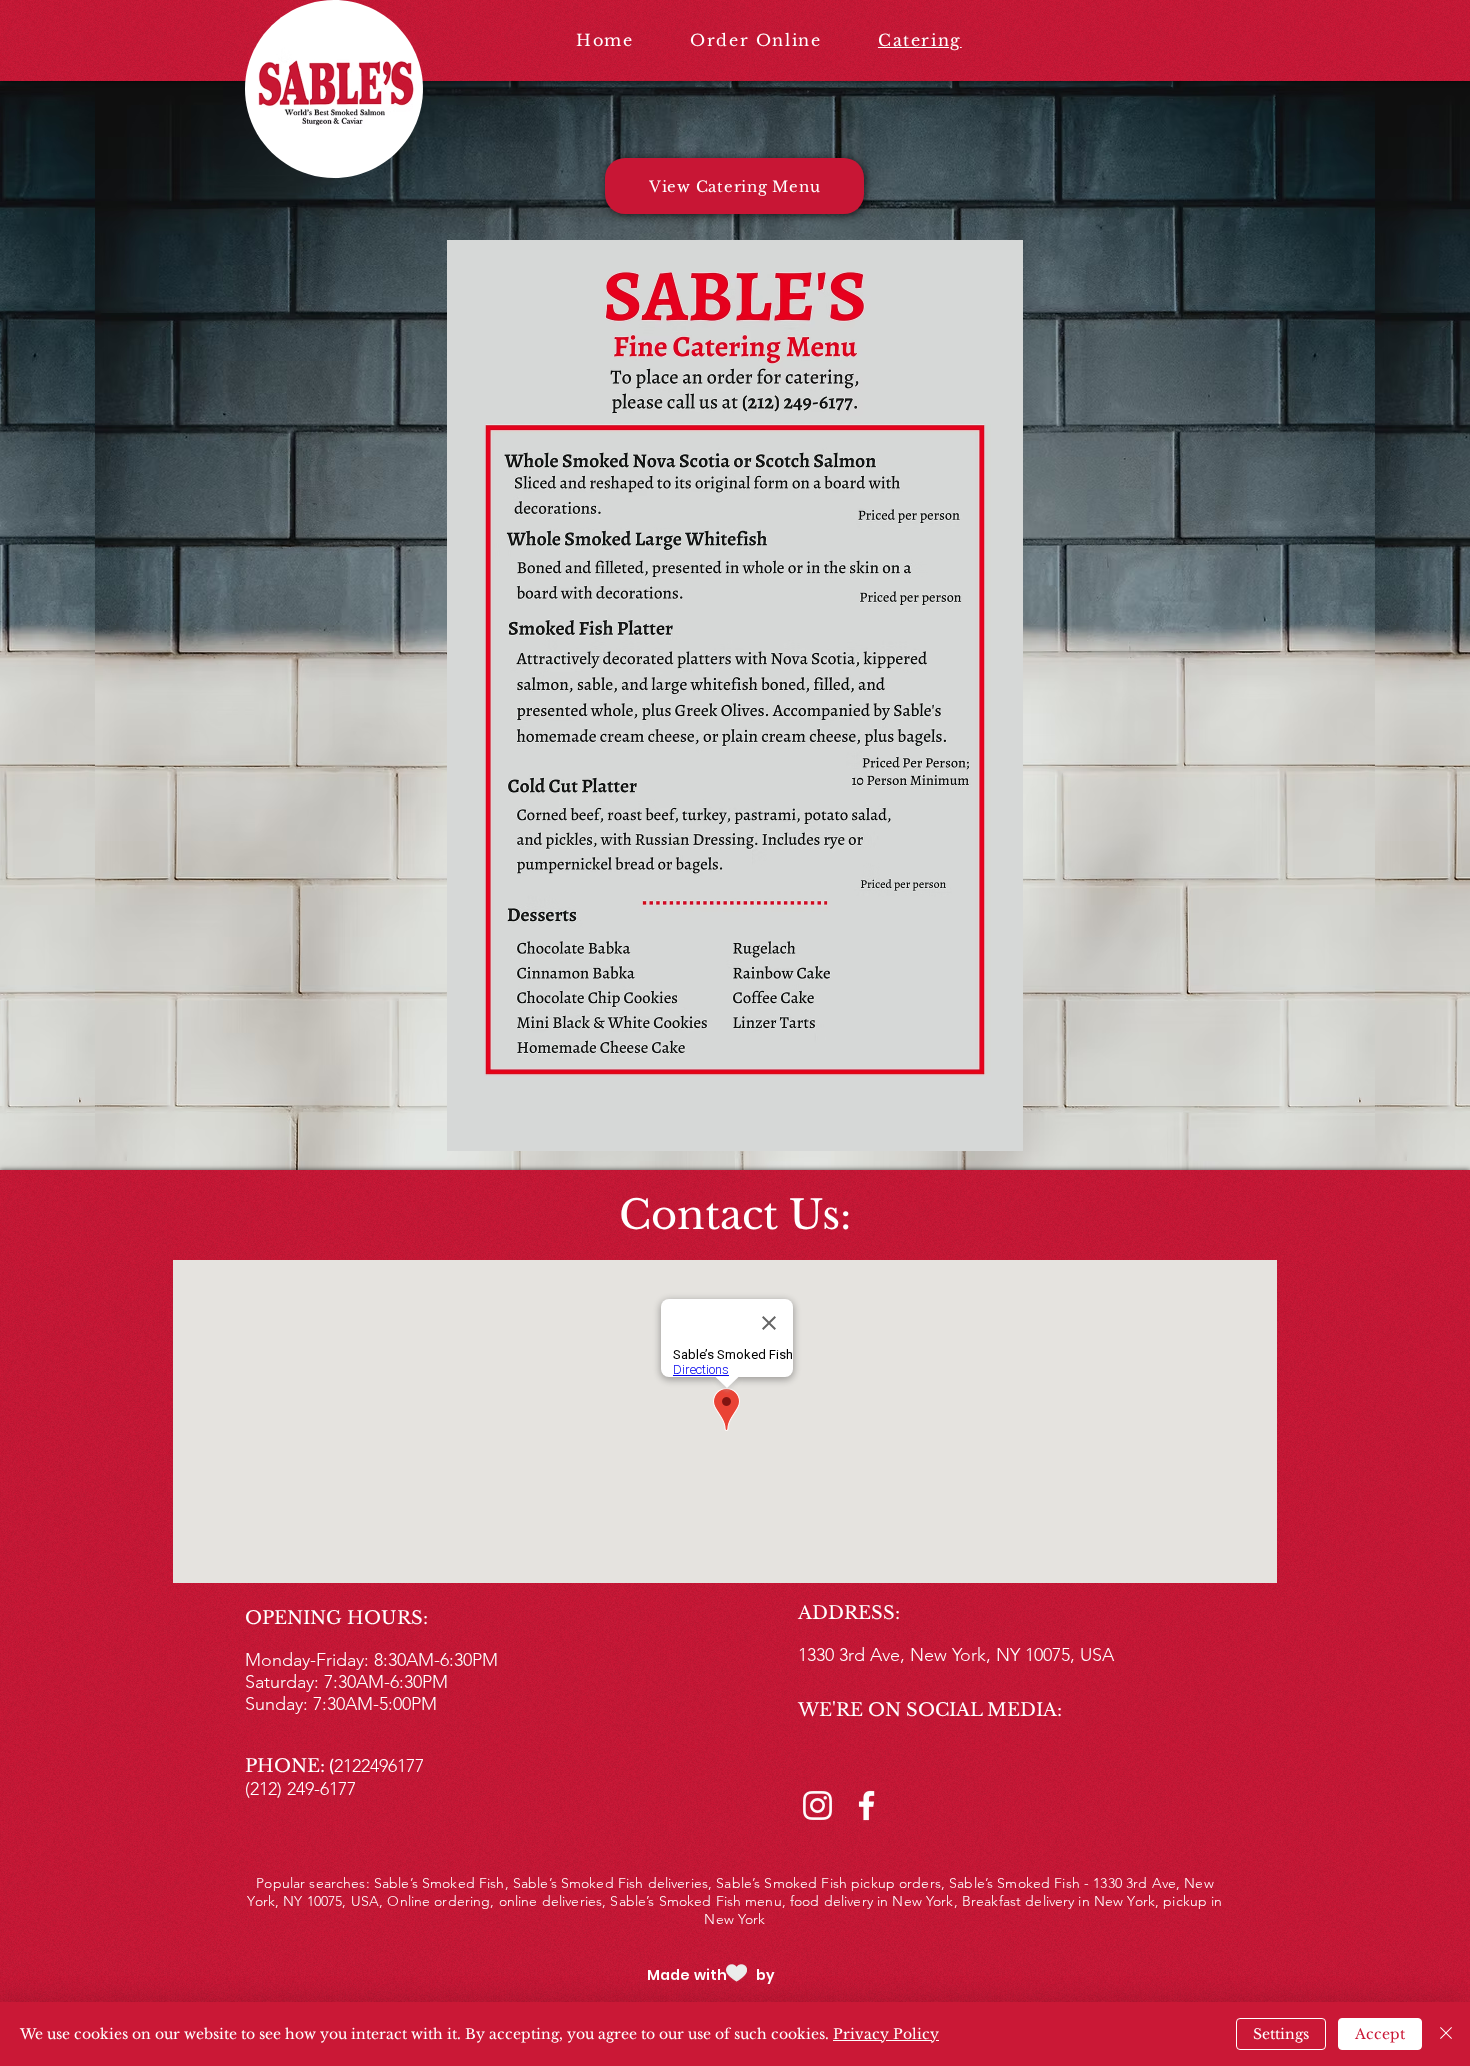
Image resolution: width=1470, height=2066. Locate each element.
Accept (1380, 2034)
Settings (1281, 2034)
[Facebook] (866, 1805)
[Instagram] (817, 1805)
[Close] (1446, 2034)
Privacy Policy (886, 2034)
